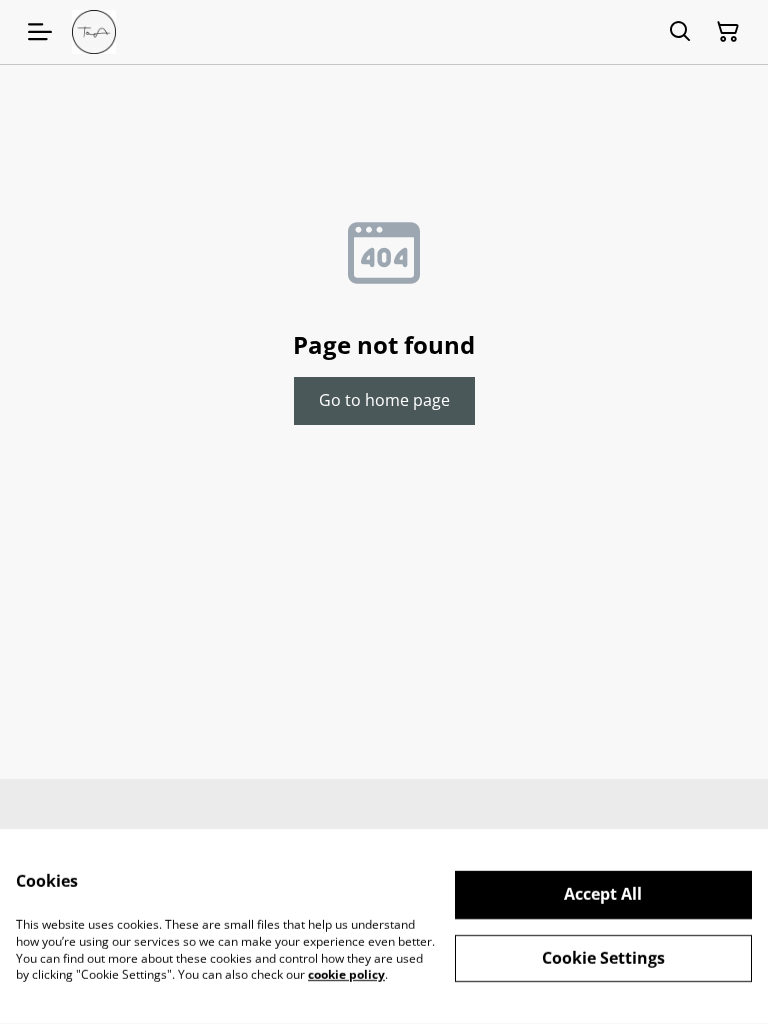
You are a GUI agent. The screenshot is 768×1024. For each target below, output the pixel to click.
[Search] (680, 32)
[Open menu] (40, 32)
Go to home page (384, 400)
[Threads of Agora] (94, 32)
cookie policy (346, 974)
